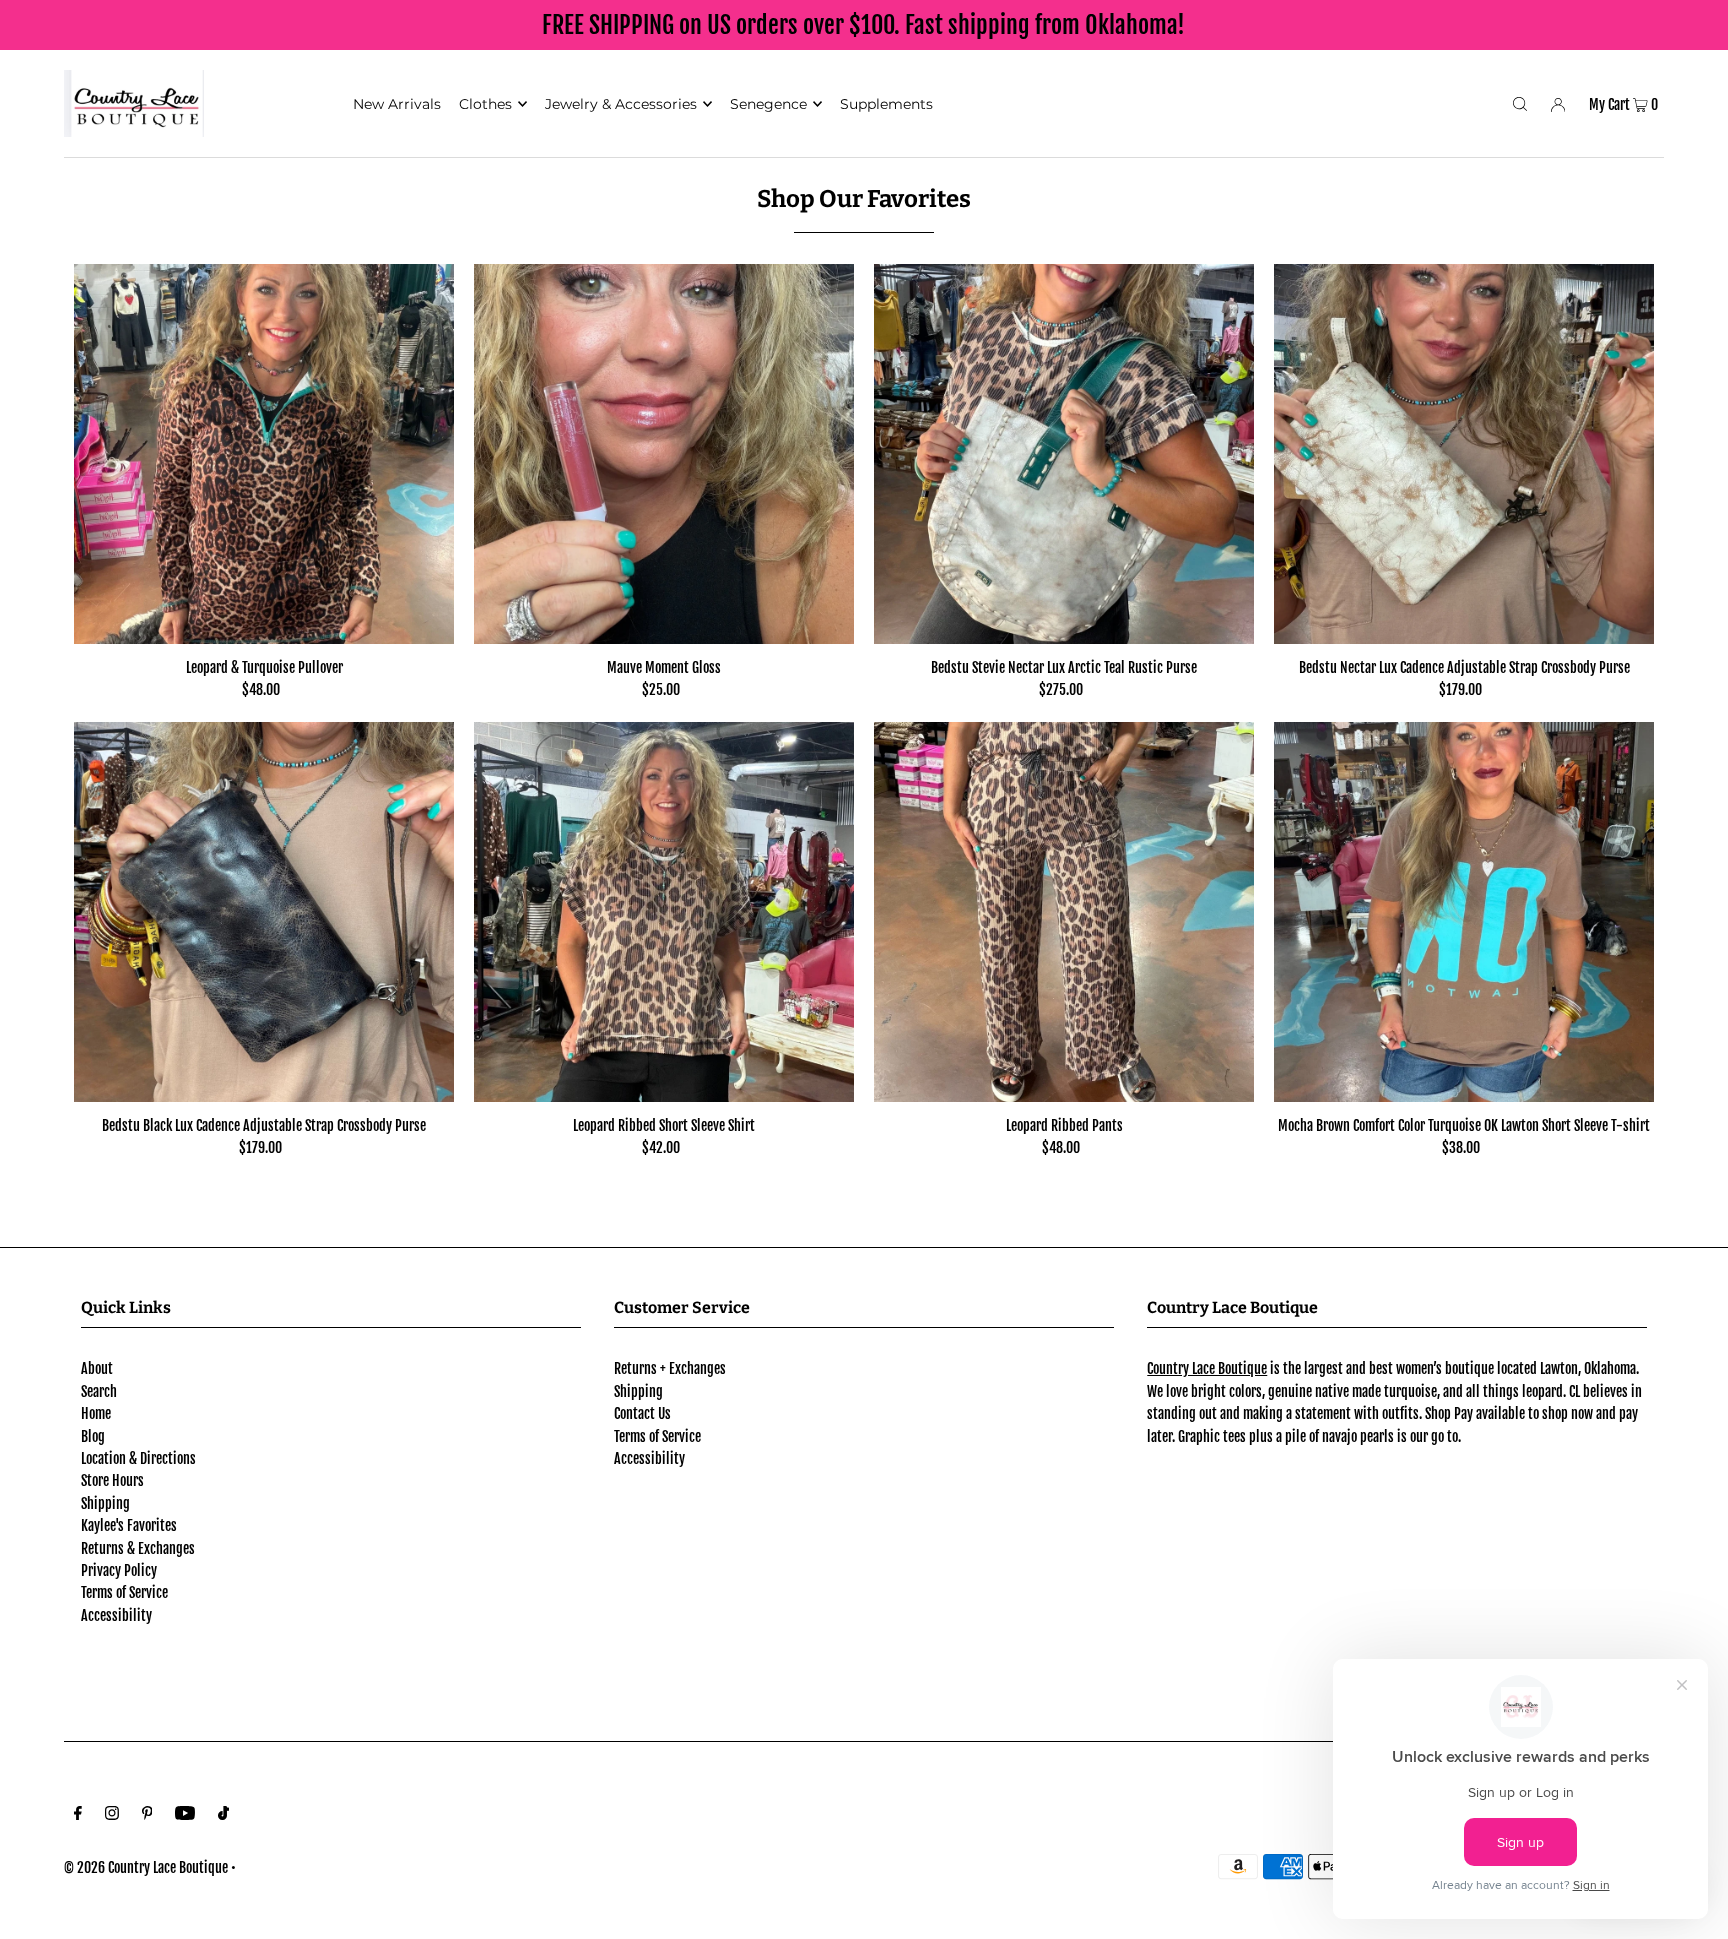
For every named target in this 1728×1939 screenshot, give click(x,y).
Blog (93, 1436)
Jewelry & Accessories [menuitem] (621, 104)
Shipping (105, 1503)
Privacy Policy (119, 1570)
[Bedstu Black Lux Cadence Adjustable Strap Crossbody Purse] (264, 912)
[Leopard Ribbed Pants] (1064, 912)
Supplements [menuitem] (886, 104)
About (97, 1368)
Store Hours (112, 1480)
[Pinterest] (147, 1815)
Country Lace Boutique (1207, 1368)
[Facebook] (78, 1815)
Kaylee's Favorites (129, 1525)
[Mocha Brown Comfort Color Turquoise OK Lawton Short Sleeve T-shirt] (1464, 912)
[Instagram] (112, 1815)
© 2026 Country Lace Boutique (146, 1867)
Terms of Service (124, 1592)
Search (99, 1391)
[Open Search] (1520, 103)
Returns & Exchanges (138, 1548)
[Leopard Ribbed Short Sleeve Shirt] (664, 912)
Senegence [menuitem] (768, 104)
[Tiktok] (223, 1815)
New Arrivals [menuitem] (397, 104)
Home (96, 1413)
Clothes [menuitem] (485, 104)
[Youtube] (185, 1815)
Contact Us (642, 1413)
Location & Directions (138, 1458)
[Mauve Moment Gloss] (664, 454)
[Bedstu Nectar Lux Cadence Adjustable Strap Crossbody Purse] (1464, 454)
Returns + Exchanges (670, 1368)
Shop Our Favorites (864, 199)
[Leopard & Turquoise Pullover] (264, 454)
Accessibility (116, 1615)
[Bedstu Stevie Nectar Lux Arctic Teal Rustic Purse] (1064, 454)
